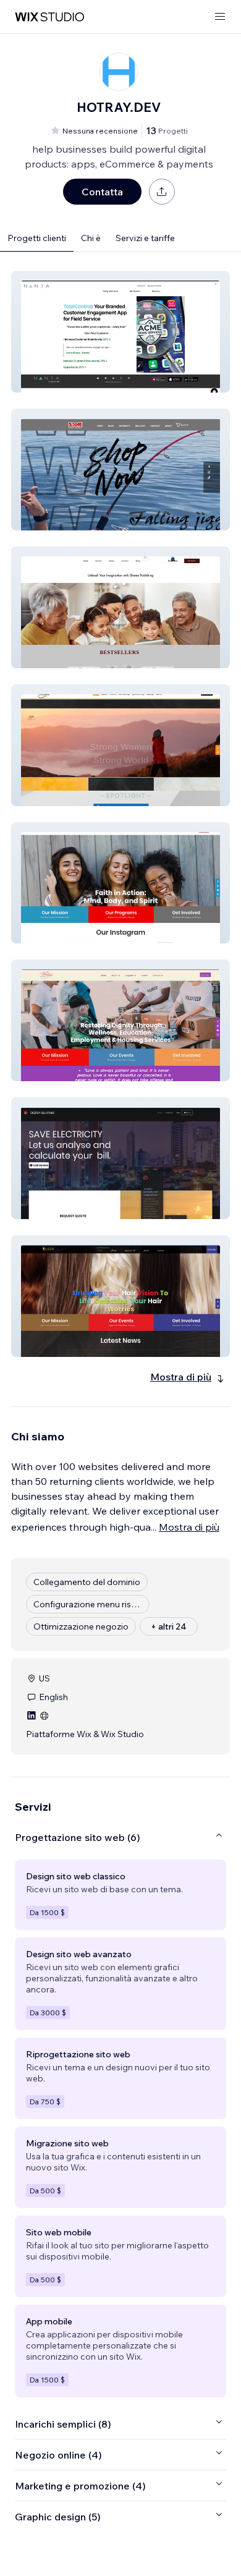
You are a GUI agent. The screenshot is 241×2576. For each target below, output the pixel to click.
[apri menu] (220, 17)
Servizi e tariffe (145, 238)
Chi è (91, 238)
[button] (120, 332)
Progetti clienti (37, 238)
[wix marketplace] (49, 17)
